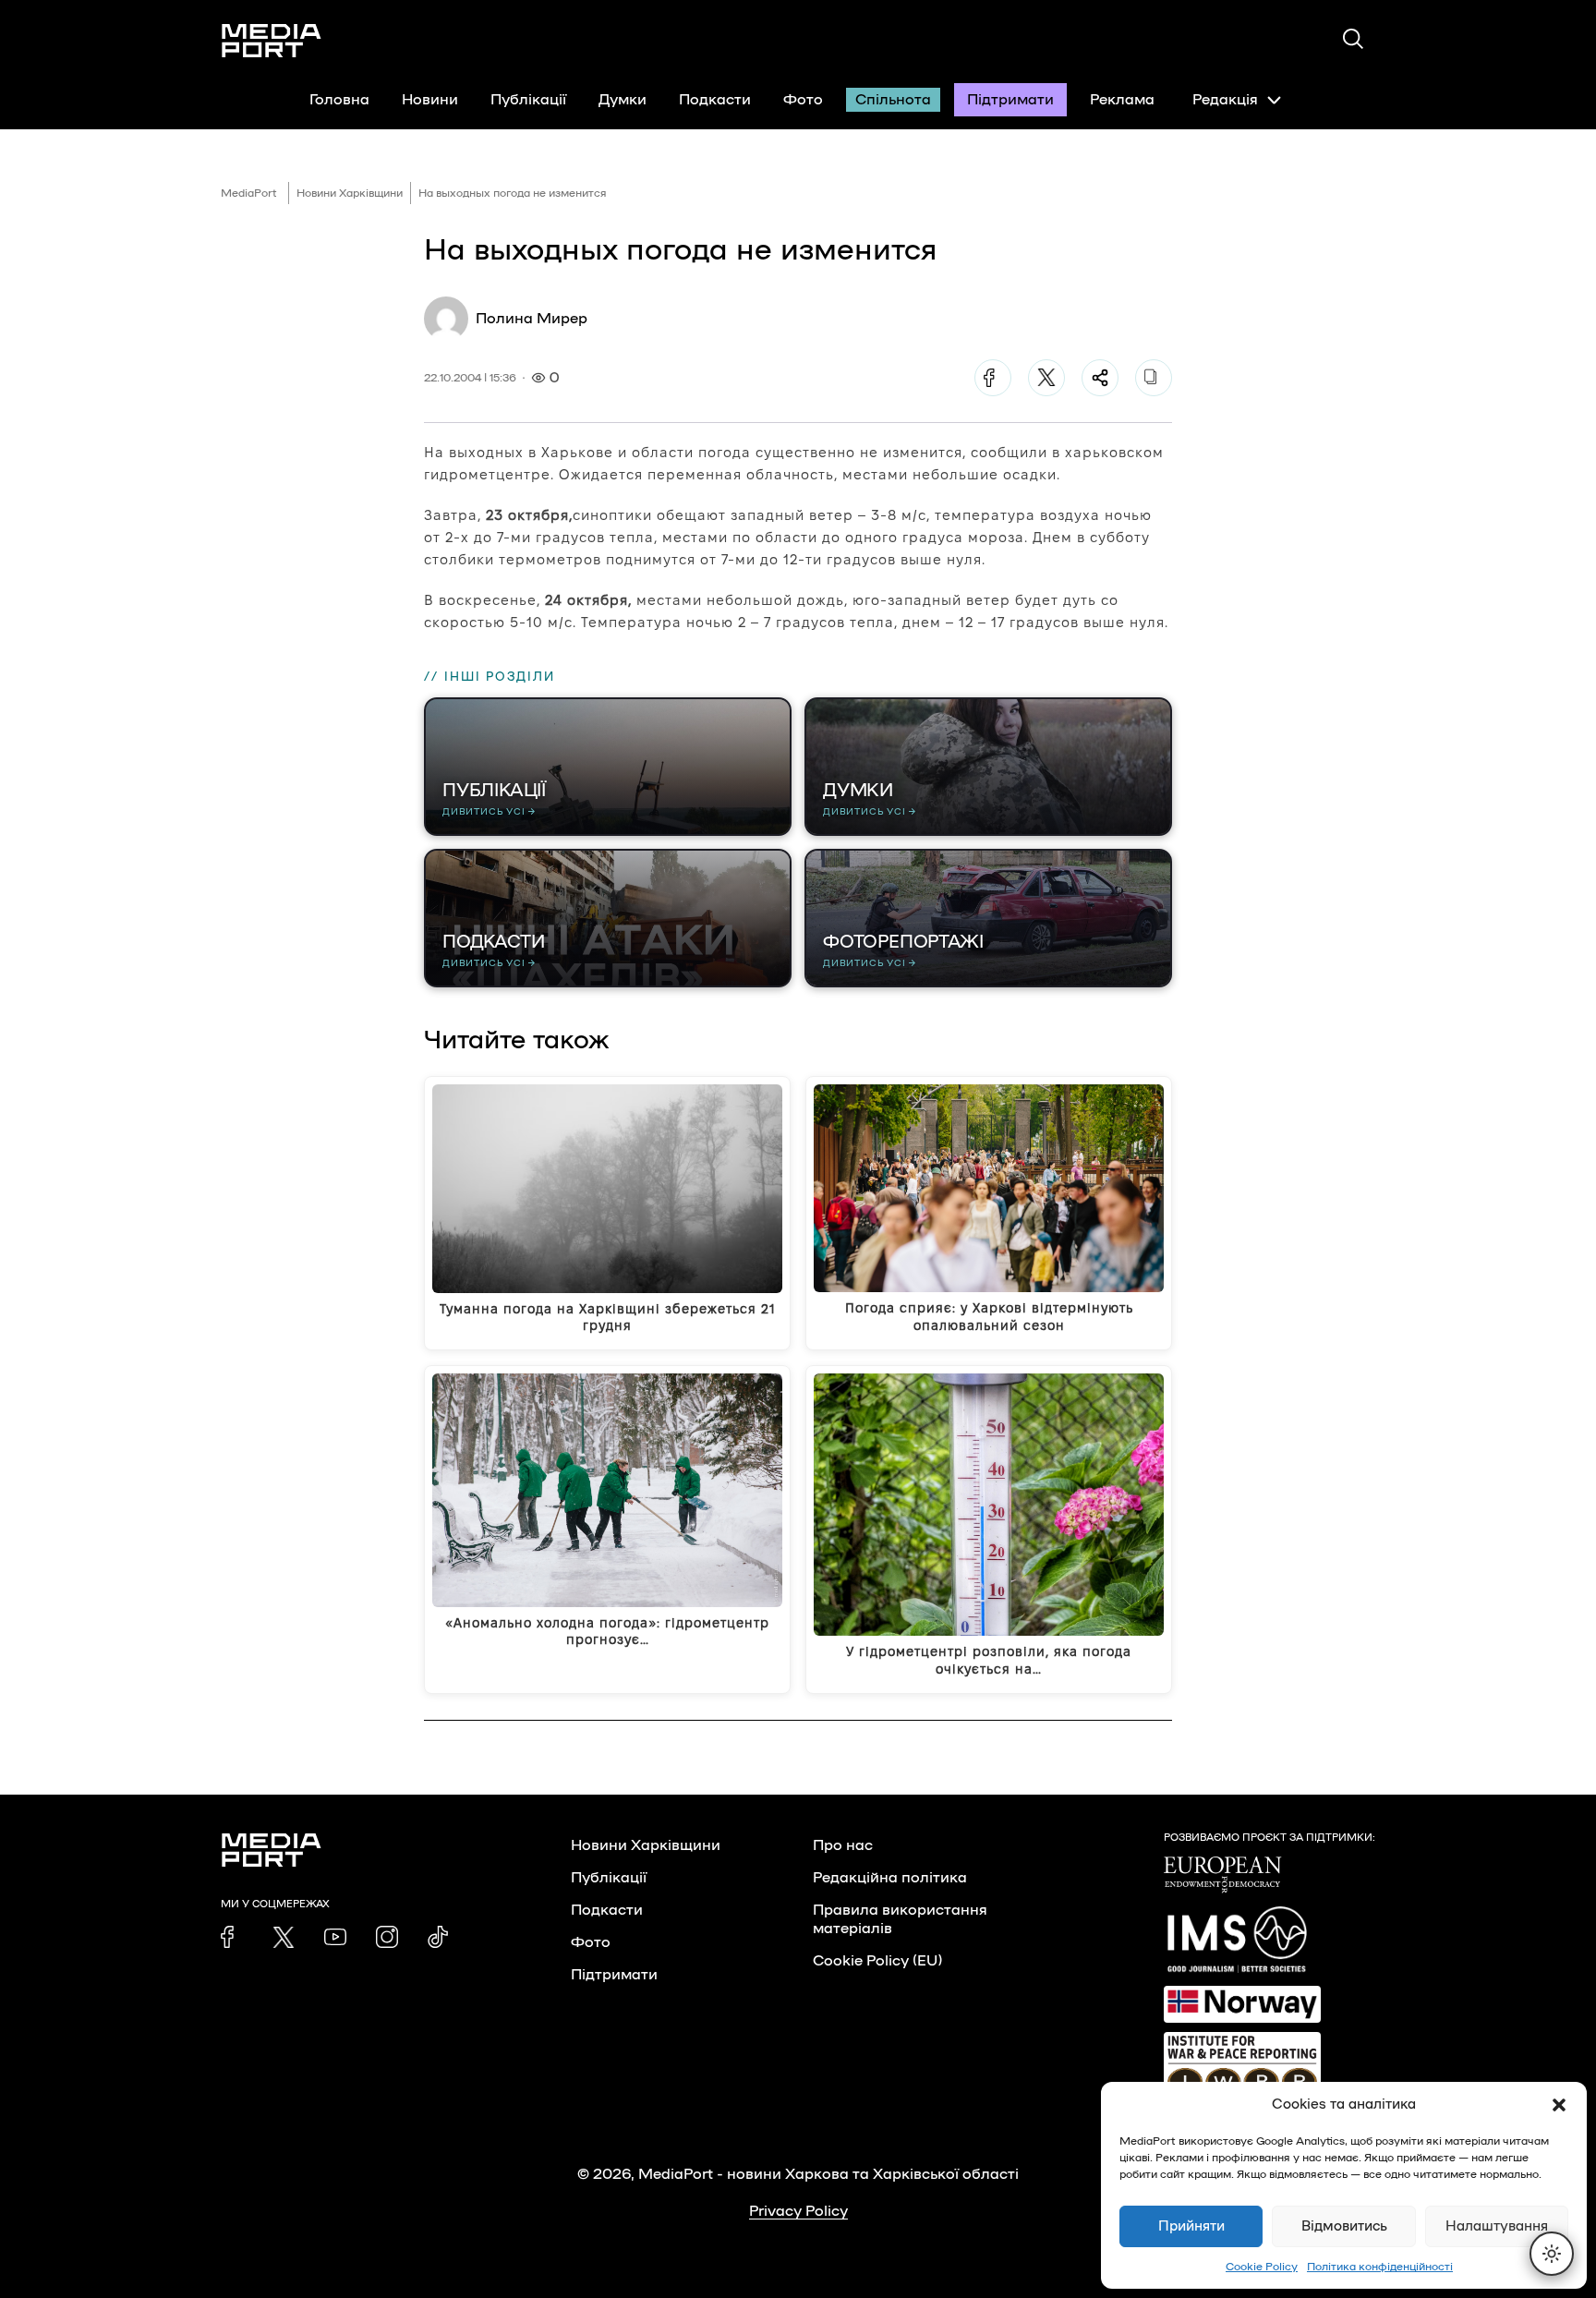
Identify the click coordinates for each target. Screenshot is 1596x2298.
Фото (803, 100)
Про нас (843, 1845)
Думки (623, 100)
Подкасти (715, 100)
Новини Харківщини (350, 193)
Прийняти (1191, 2226)
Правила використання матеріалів (900, 1919)
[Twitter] (1046, 378)
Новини (430, 100)
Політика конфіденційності (1380, 2267)
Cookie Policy (1262, 2267)
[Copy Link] (1154, 378)
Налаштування (1497, 2226)
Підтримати (1010, 100)
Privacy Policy (798, 2211)
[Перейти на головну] (272, 41)
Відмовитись (1344, 2226)
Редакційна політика (890, 1878)
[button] (1559, 2105)
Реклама (1122, 100)
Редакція (1225, 100)
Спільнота (893, 100)
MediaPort (249, 193)
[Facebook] (993, 378)
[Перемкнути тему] (1552, 2254)
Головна (339, 100)
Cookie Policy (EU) (877, 1961)
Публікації (528, 100)
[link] (232, 1937)
